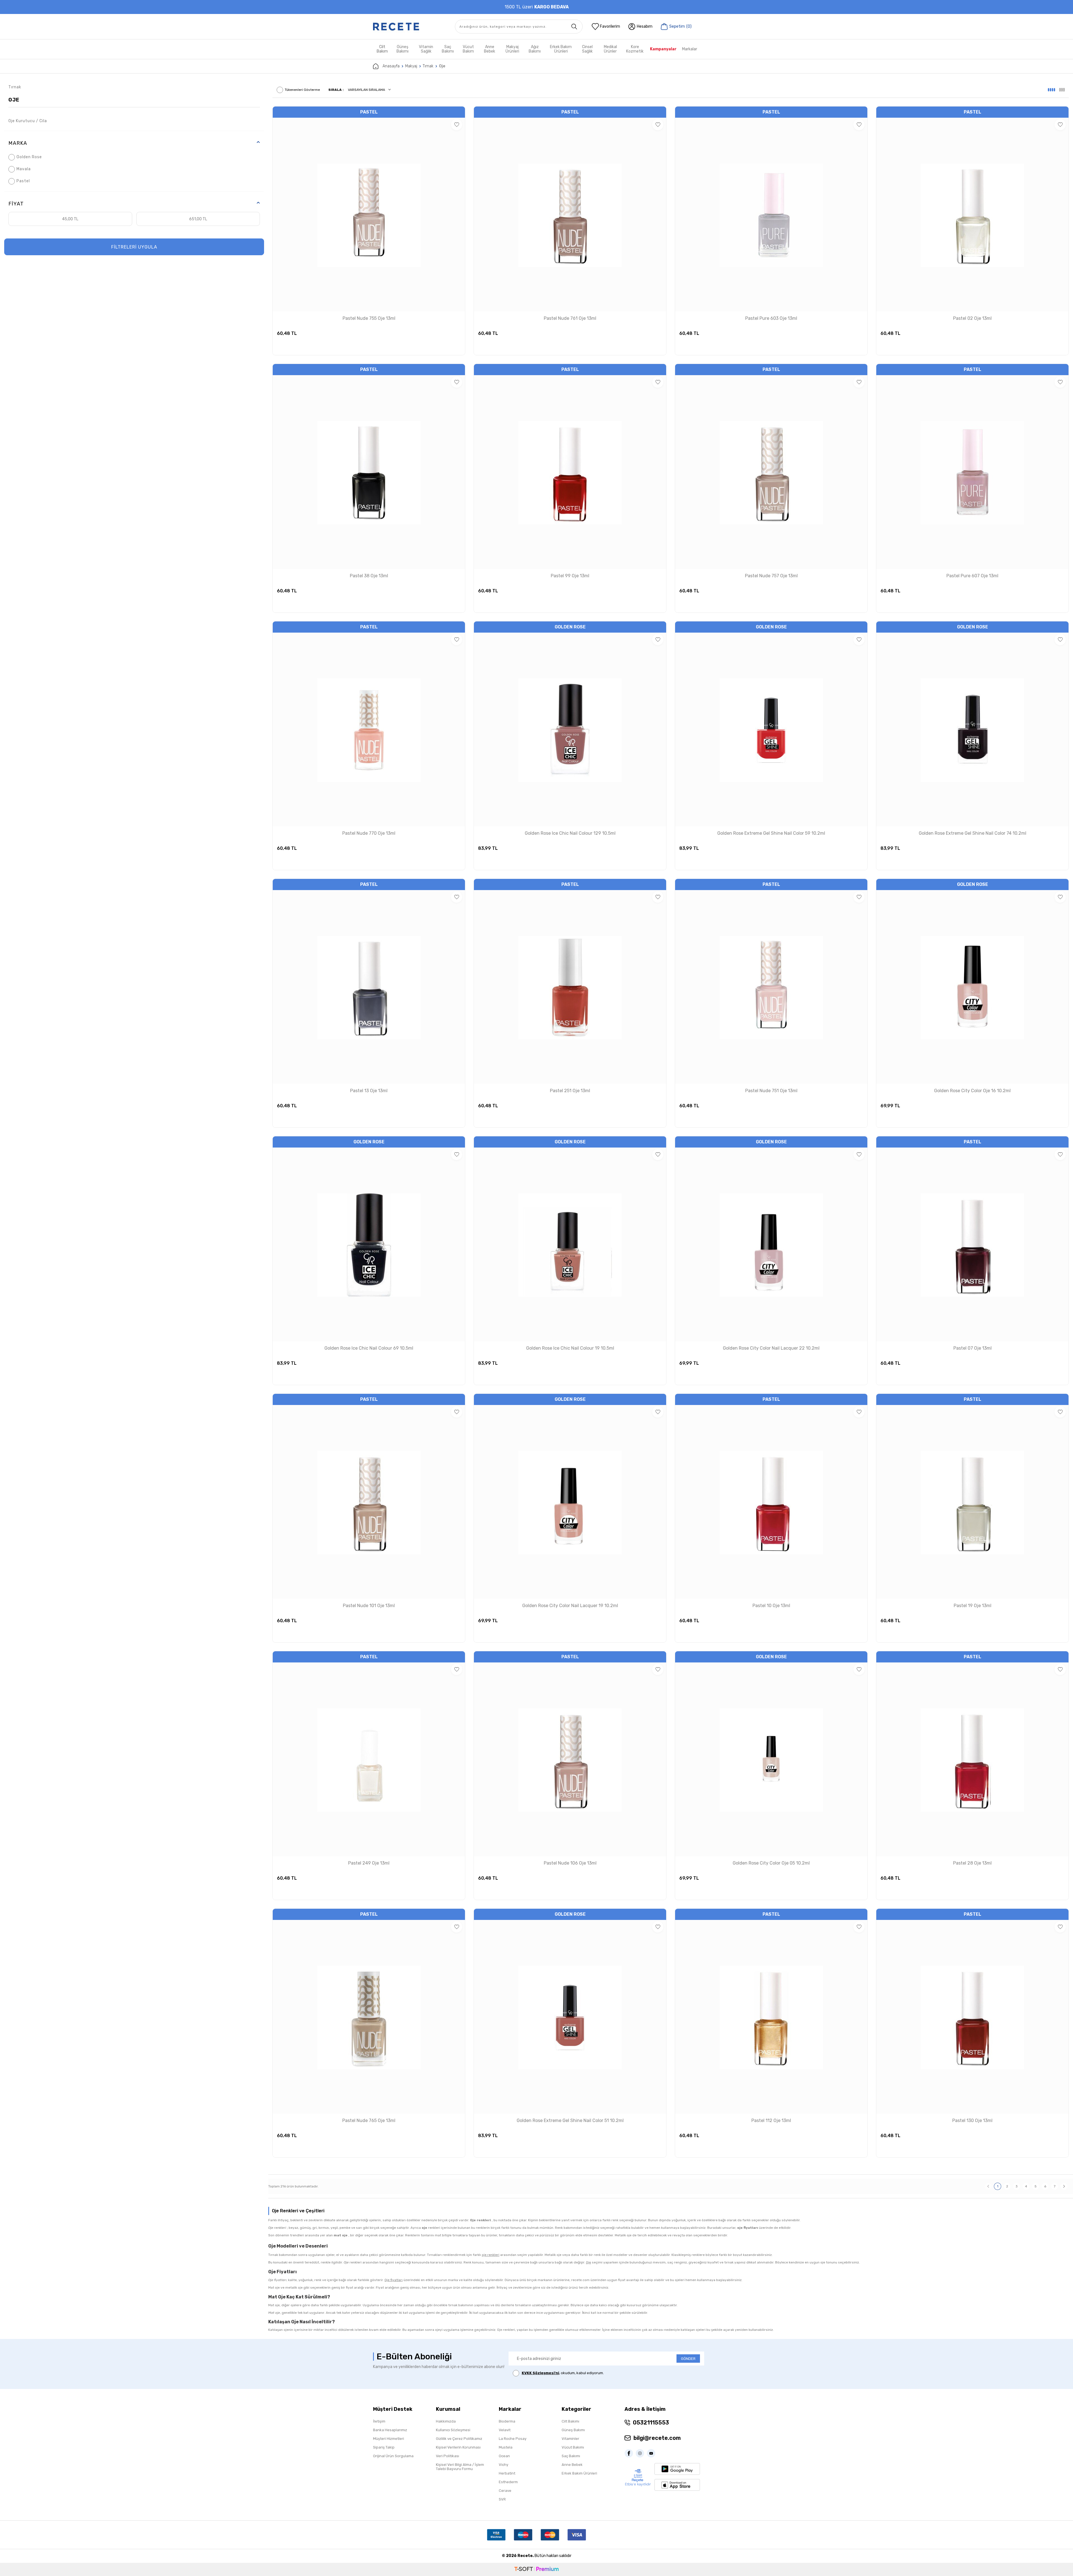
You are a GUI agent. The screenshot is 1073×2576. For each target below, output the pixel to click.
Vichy (504, 2465)
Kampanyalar (663, 49)
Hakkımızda (446, 2421)
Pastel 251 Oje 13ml (570, 1091)
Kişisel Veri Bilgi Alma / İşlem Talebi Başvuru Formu (460, 2467)
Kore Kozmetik (635, 49)
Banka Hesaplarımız (390, 2430)
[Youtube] (652, 2453)
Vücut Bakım (468, 49)
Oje (14, 100)
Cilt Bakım (382, 49)
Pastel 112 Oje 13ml (771, 2120)
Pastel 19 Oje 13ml (973, 1606)
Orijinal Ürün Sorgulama (393, 2456)
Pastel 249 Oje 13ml (369, 1863)
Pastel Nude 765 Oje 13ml (369, 2120)
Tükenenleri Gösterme (302, 90)
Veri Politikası (448, 2456)
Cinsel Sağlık (587, 49)
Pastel (23, 181)
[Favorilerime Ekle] (457, 125)
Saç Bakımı (448, 49)
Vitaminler (570, 2439)
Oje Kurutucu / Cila (28, 121)
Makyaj (411, 66)
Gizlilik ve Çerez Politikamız (459, 2439)
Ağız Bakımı (535, 49)
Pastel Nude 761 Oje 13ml (570, 318)
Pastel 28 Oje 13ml (972, 1863)
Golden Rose (29, 157)
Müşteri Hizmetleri (389, 2439)
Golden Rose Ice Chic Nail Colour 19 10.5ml (570, 1348)
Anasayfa (391, 66)
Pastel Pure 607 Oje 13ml (972, 576)
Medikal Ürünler (610, 49)
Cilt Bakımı (570, 2421)
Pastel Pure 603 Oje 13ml (771, 318)
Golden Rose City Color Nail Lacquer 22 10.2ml (771, 1348)
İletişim (379, 2421)
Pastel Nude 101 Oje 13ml (369, 1606)
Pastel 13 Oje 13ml (369, 1091)
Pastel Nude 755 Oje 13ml (369, 318)
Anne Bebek (490, 49)
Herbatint (507, 2473)
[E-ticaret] (536, 2569)
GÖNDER (688, 2359)
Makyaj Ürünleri (512, 49)
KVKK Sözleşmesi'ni (540, 2373)
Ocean (504, 2456)
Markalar (690, 49)
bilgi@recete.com (657, 2438)
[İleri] (1064, 2186)
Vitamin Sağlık (426, 49)
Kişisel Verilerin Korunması (458, 2447)
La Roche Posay (513, 2439)
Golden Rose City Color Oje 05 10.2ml (771, 1863)
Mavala (24, 169)
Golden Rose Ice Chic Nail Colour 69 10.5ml (369, 1348)
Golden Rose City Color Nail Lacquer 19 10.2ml (570, 1606)
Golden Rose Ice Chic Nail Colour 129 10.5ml (570, 833)
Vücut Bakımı (573, 2447)
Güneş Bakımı (403, 49)
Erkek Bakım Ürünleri (561, 49)
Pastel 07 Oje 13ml (973, 1348)
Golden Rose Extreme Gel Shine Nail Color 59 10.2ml (771, 833)
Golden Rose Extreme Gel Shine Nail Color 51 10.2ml (570, 2120)
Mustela (506, 2447)
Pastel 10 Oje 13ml (771, 1606)
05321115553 (651, 2423)
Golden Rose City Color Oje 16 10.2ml (972, 1091)
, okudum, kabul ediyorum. (563, 2373)
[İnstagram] (641, 2453)
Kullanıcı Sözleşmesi (453, 2430)
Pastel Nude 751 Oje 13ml (771, 1091)
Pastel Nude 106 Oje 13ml (570, 1863)
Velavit (505, 2430)
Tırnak (428, 66)
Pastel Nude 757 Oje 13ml (771, 576)
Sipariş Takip (384, 2447)
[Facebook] (630, 2453)
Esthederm (508, 2482)
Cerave (505, 2491)
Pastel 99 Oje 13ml (570, 576)
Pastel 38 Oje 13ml (369, 576)
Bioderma (507, 2421)
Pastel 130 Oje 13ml (972, 2120)
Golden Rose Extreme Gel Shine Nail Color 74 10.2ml (973, 833)
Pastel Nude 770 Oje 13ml (369, 833)
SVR (502, 2499)
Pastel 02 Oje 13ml (972, 318)
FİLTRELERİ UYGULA (134, 247)
